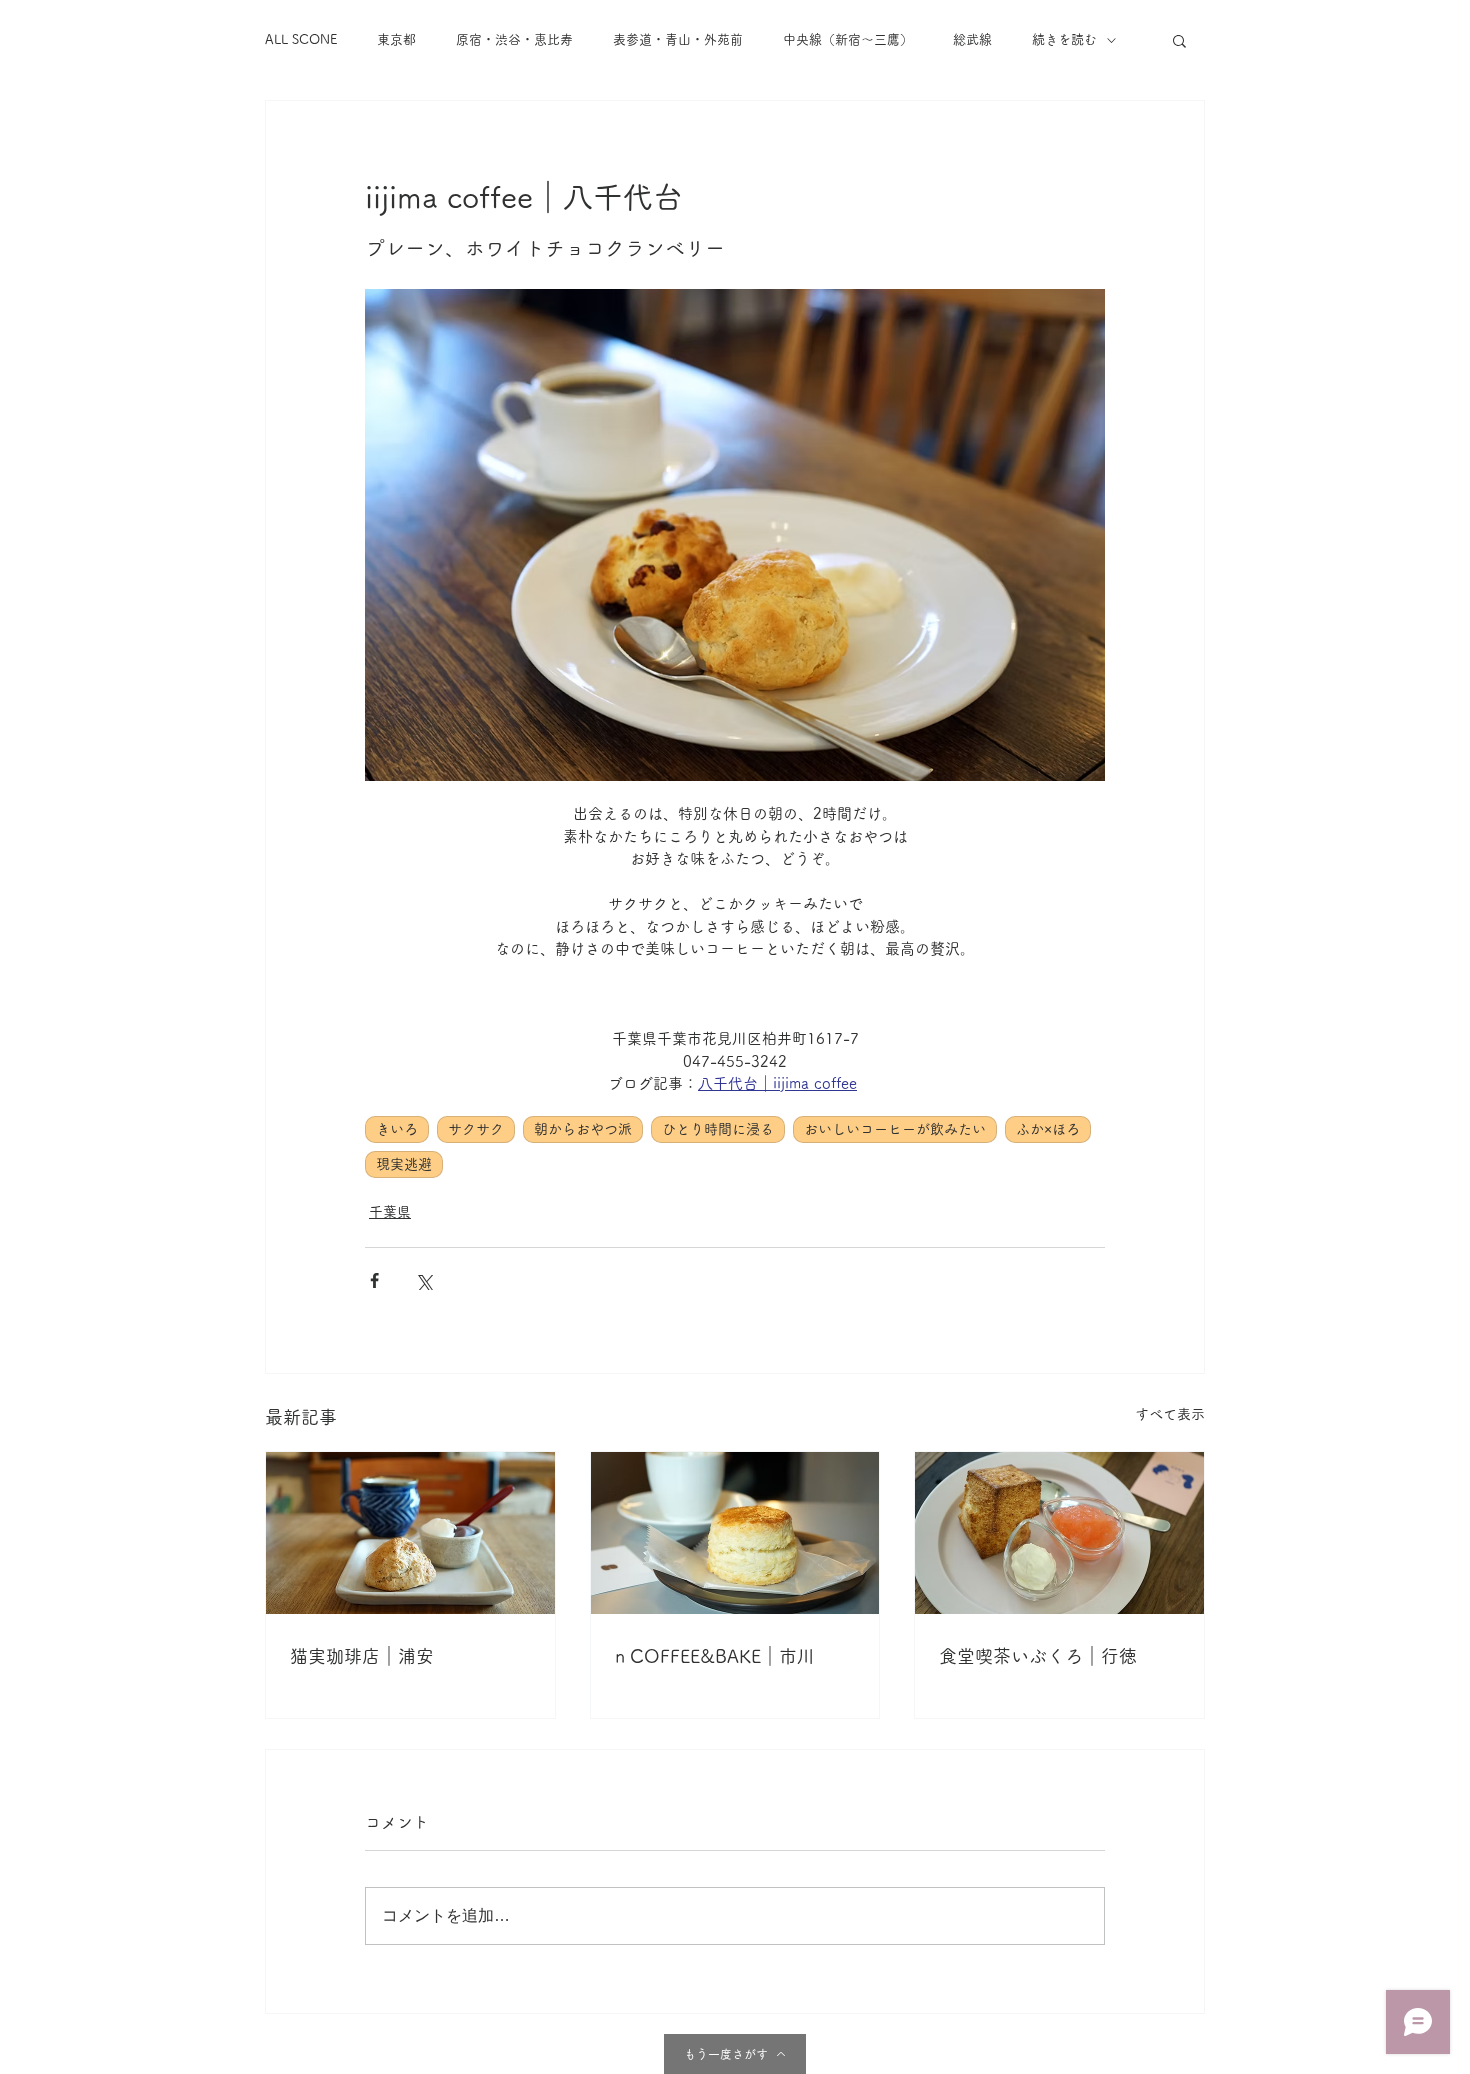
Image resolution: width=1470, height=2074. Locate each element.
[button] (1179, 40)
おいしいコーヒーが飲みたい (895, 1129)
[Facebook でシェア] (374, 1280)
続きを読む (1064, 39)
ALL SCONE (301, 39)
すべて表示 (1170, 1414)
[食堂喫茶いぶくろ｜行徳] (1059, 1533)
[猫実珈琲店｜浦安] (410, 1533)
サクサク (476, 1129)
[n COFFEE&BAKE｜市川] (735, 1533)
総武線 (972, 39)
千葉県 (390, 1212)
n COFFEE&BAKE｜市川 (715, 1656)
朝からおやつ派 (583, 1129)
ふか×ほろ (1048, 1129)
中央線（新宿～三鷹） (848, 39)
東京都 (396, 39)
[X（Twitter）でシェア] (423, 1280)
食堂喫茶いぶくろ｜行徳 (1038, 1656)
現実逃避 (404, 1164)
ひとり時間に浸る (718, 1129)
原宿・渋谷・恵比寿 (514, 39)
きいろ (397, 1129)
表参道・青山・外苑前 (678, 39)
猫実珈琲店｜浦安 (362, 1656)
